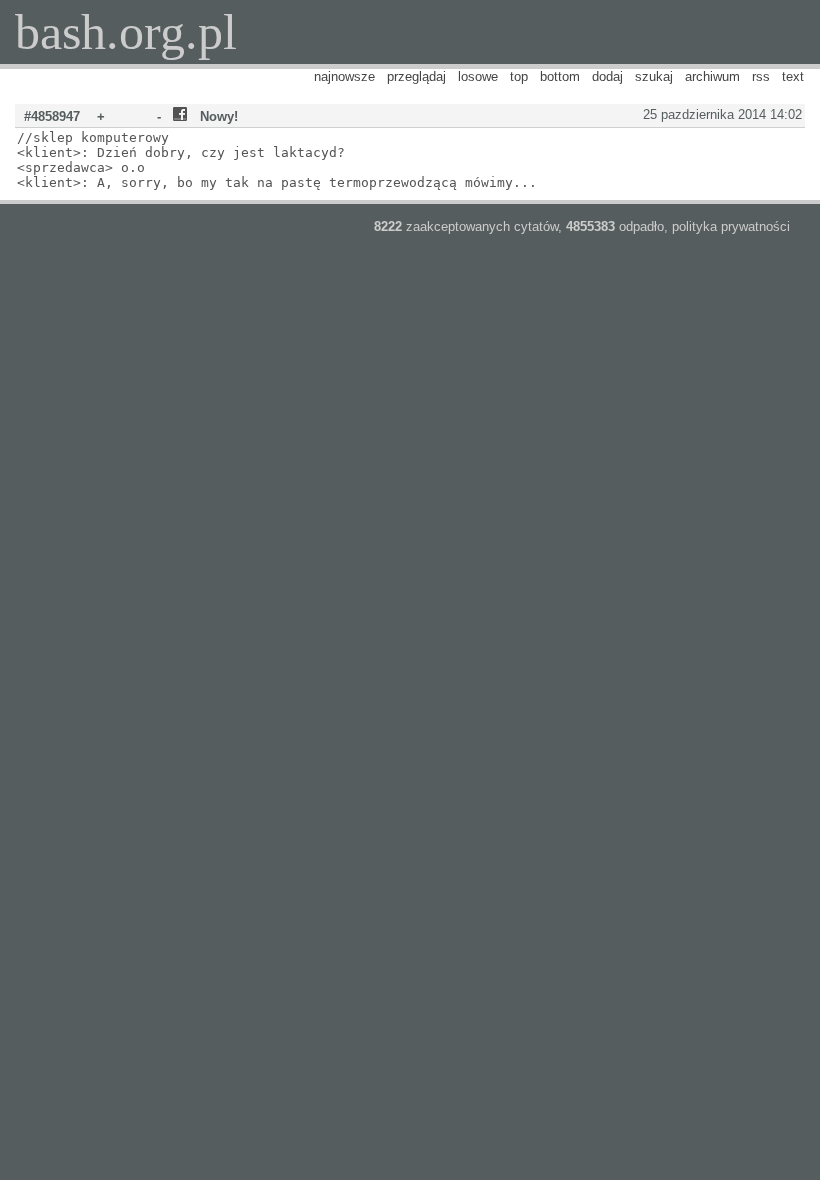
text (793, 76)
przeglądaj (416, 76)
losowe (478, 76)
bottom (560, 76)
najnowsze (344, 76)
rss (761, 76)
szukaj (654, 76)
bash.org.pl (126, 32)
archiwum (712, 76)
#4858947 (52, 116)
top (519, 76)
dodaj (607, 76)
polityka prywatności (731, 226)
